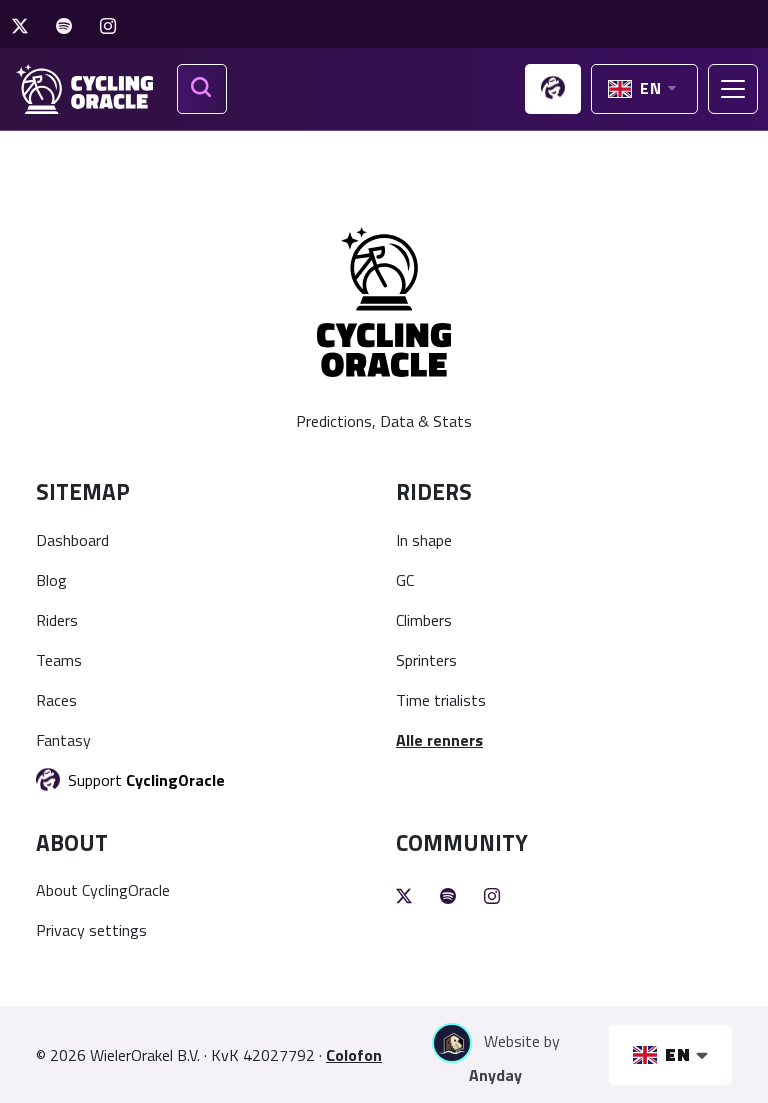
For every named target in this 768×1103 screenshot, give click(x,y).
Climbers (424, 620)
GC (405, 580)
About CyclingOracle (103, 890)
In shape (424, 540)
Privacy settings (91, 930)
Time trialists (441, 700)
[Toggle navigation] (733, 89)
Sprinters (426, 660)
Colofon (354, 1055)
